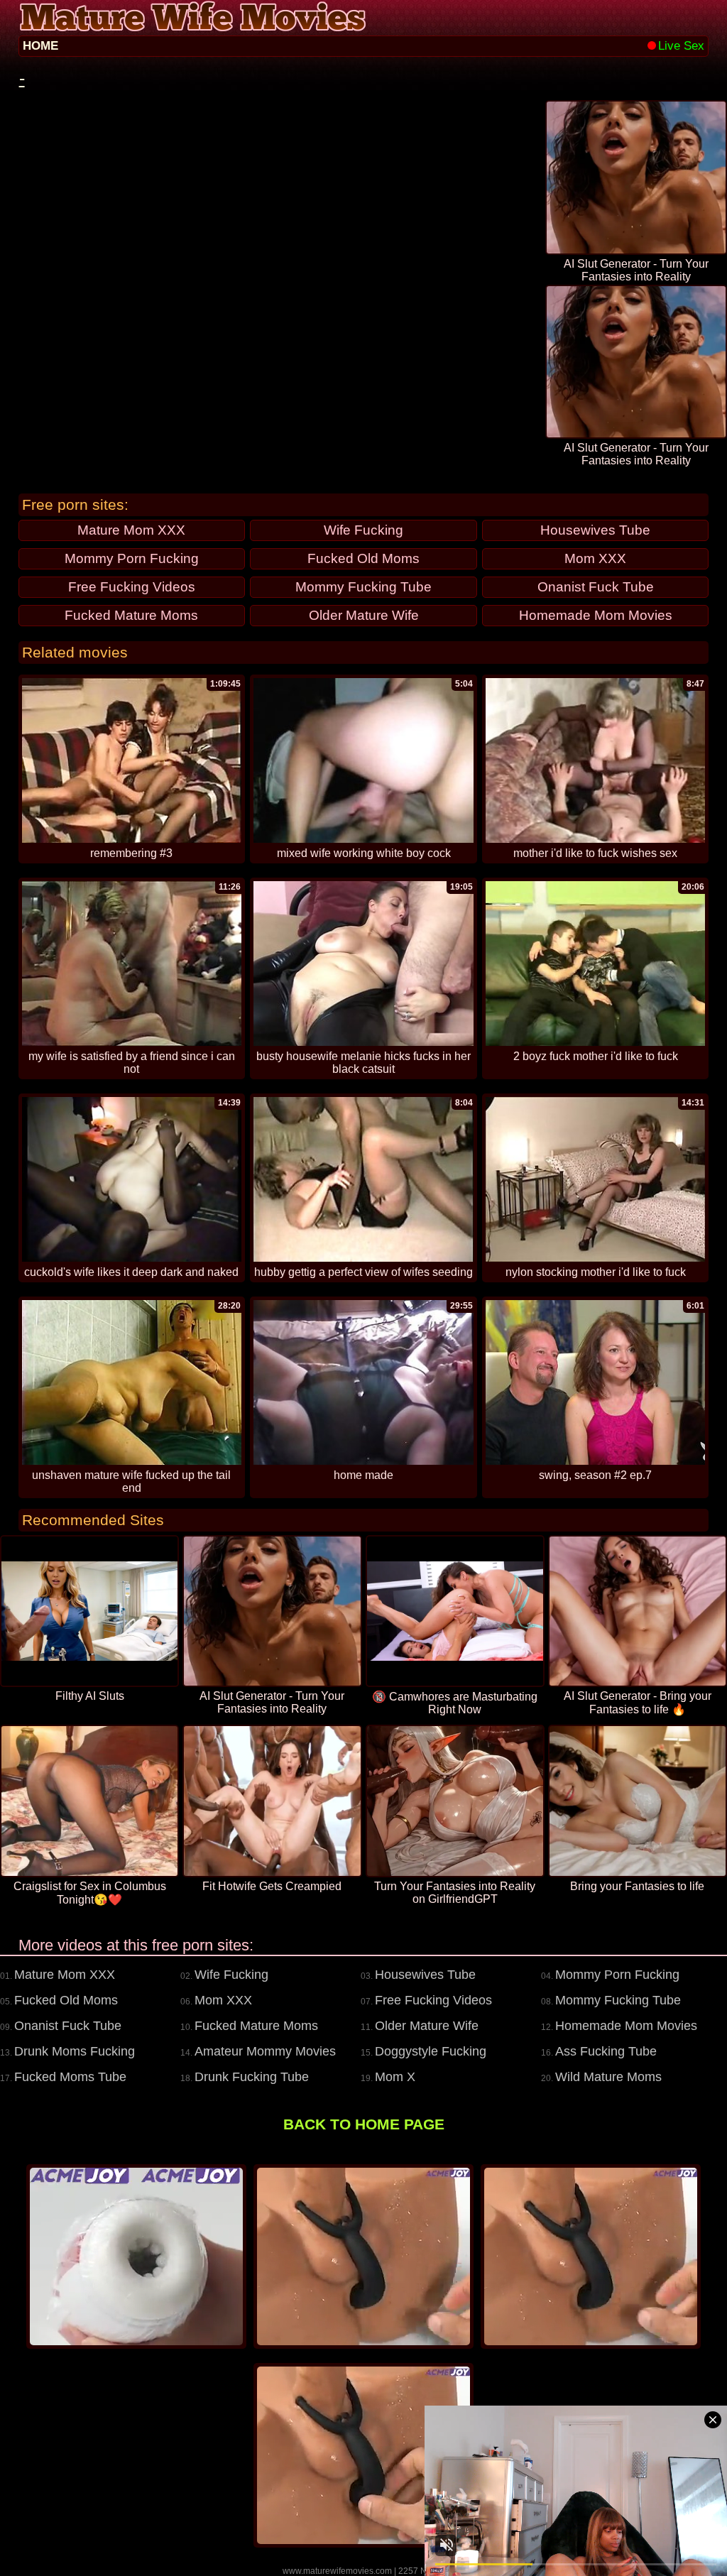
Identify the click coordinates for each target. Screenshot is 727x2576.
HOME (40, 46)
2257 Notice (422, 2571)
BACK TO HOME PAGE (364, 2124)
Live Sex (681, 46)
